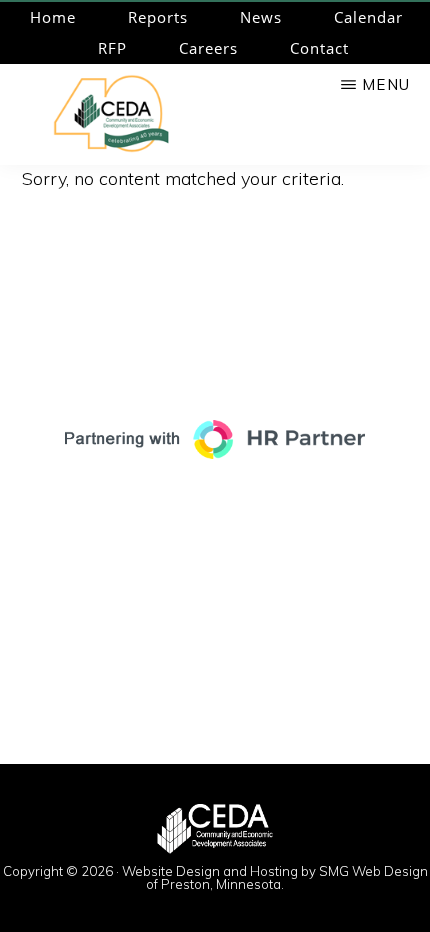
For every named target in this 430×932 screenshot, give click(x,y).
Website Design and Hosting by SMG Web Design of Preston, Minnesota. (275, 877)
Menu (386, 84)
